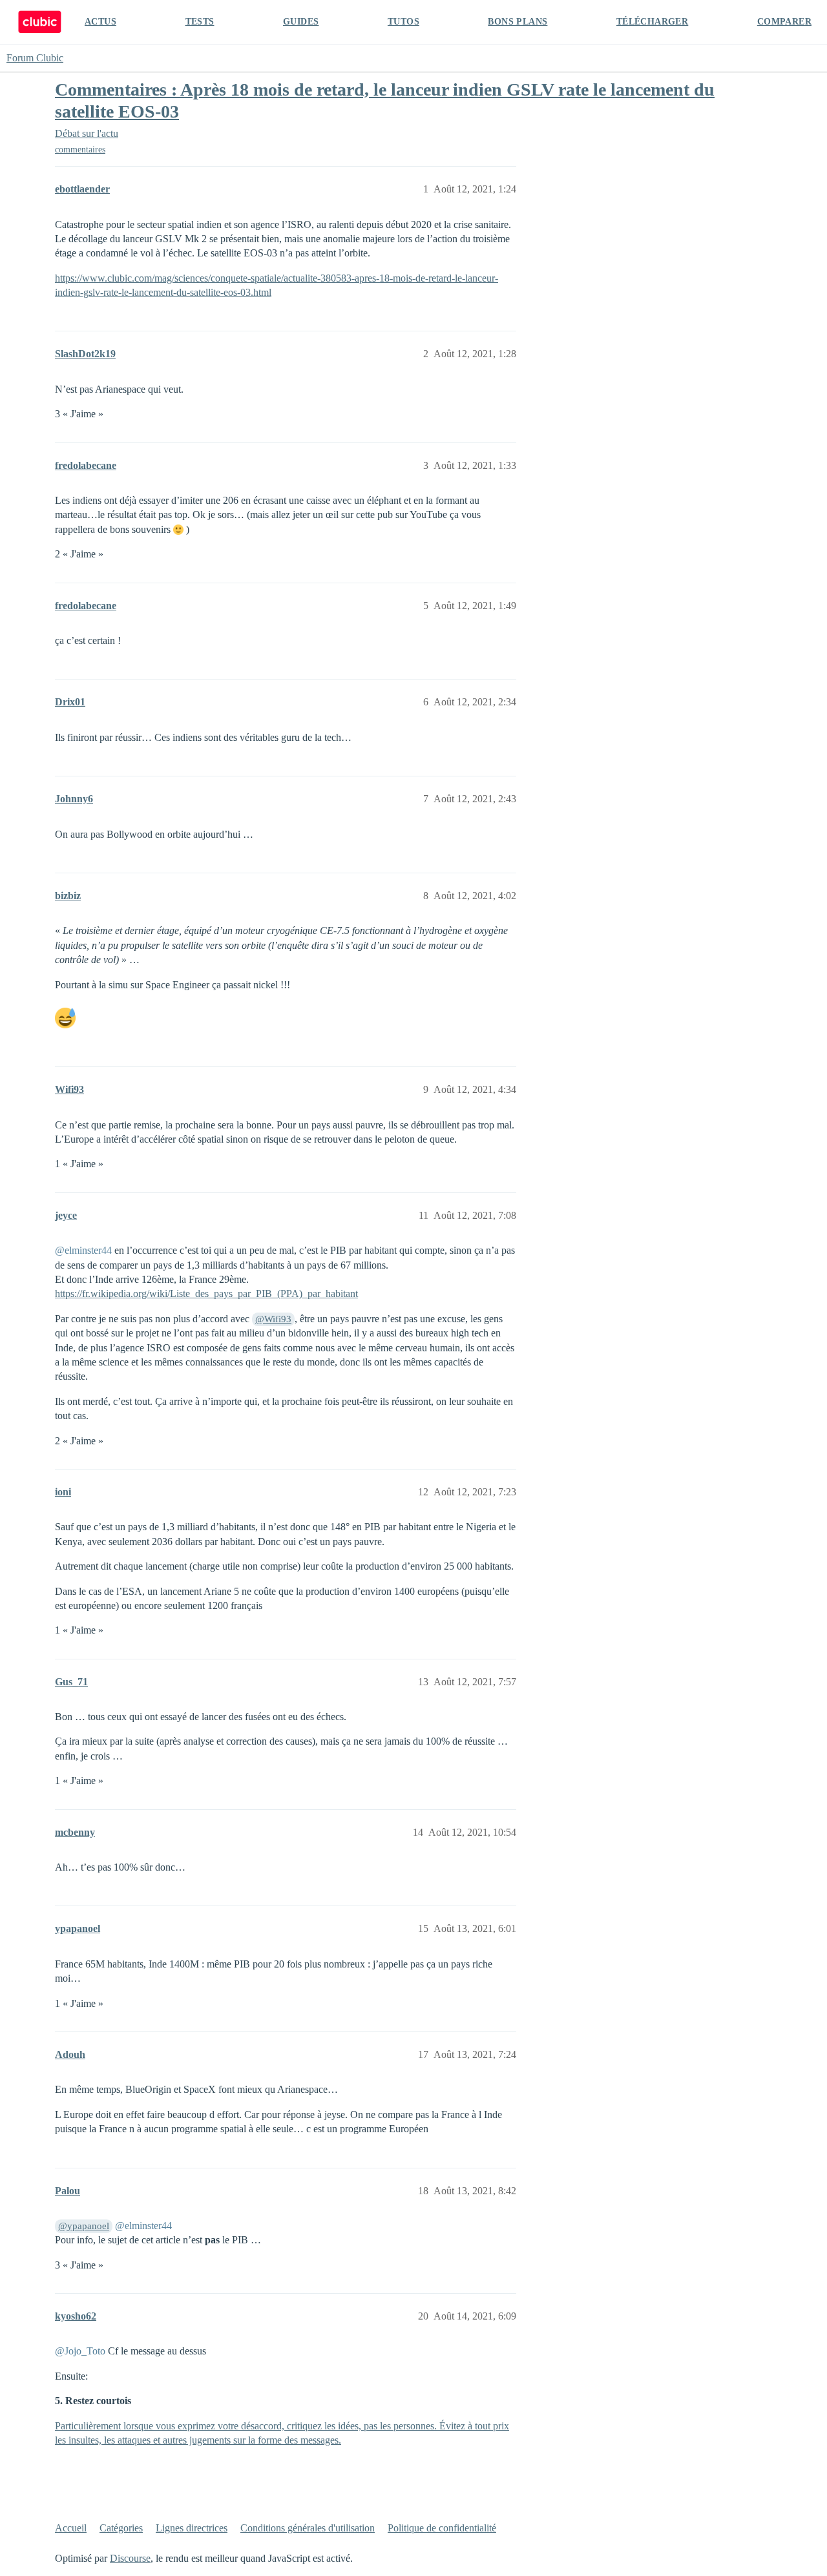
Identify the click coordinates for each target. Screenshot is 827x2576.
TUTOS (403, 22)
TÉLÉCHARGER (652, 22)
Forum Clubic (35, 58)
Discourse (130, 2558)
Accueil (71, 2528)
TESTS (200, 22)
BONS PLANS (518, 22)
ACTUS (100, 22)
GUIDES (301, 22)
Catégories (121, 2528)
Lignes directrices (192, 2528)
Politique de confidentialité (442, 2528)
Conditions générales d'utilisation (308, 2528)
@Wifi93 (273, 1319)
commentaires (80, 150)
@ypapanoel (84, 2226)
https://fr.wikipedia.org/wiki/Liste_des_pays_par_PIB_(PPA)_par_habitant (206, 1293)
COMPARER (784, 22)
